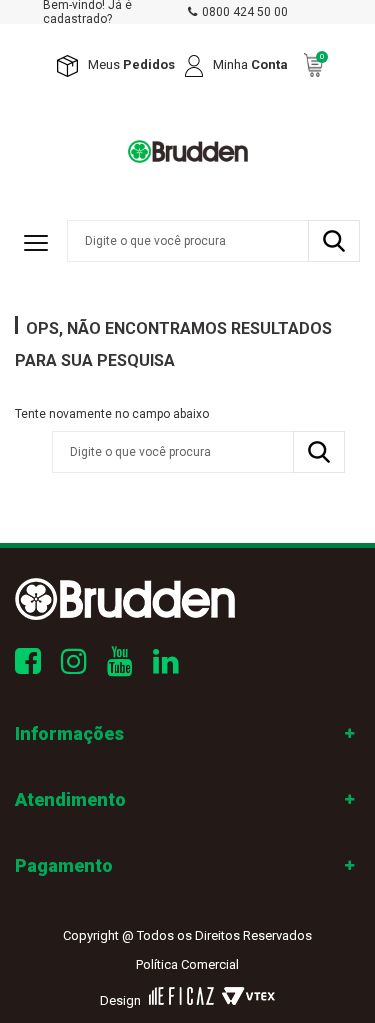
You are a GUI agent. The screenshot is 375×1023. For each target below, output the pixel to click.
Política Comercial (187, 964)
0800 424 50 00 (245, 12)
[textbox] (213, 241)
